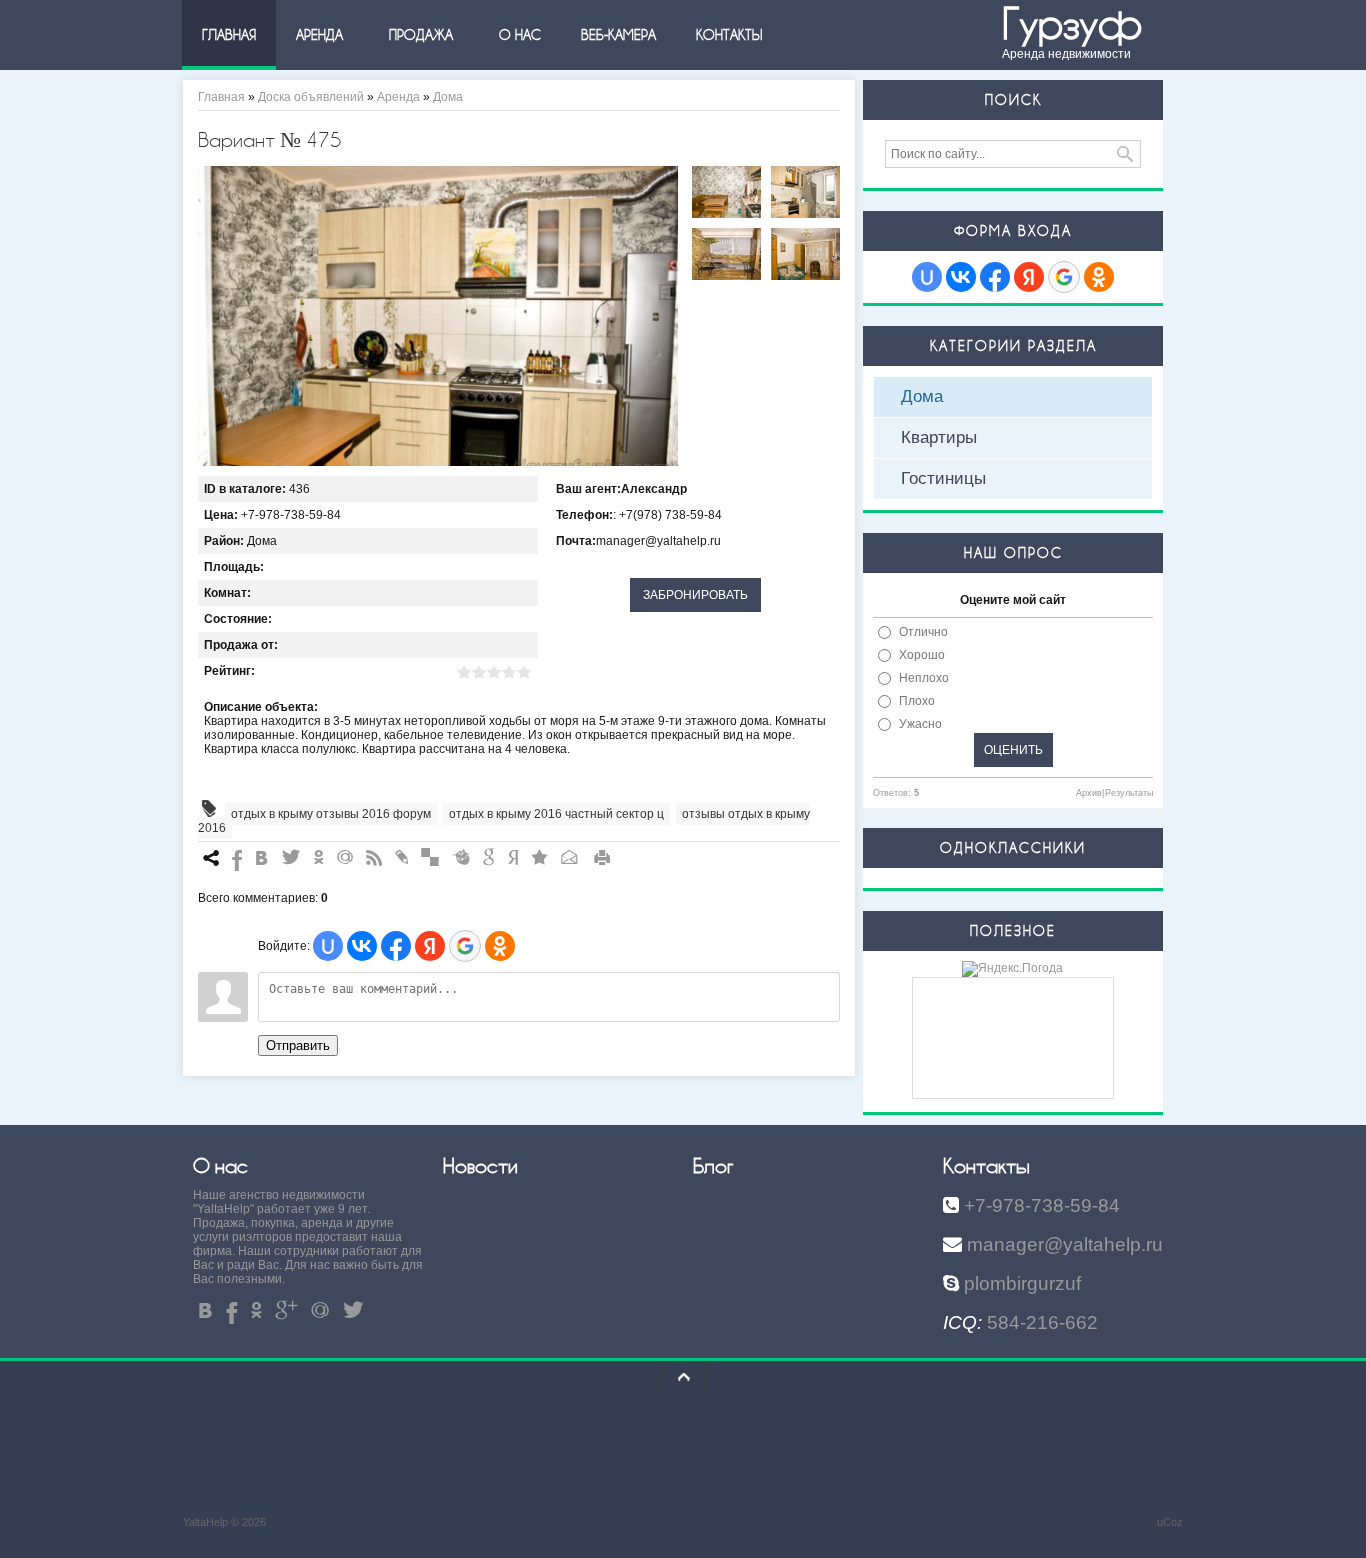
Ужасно (920, 724)
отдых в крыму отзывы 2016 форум (331, 814)
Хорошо (922, 655)
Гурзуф (1072, 24)
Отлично (923, 632)
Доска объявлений (311, 97)
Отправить (298, 1045)
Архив (1089, 793)
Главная (221, 97)
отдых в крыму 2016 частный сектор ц (556, 814)
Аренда (398, 97)
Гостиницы (943, 478)
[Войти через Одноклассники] (500, 946)
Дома (448, 97)
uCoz (1170, 1522)
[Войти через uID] (328, 946)
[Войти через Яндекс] (430, 946)
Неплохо (924, 678)
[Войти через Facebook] (396, 946)
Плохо (917, 701)
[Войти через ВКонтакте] (362, 946)
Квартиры (939, 437)
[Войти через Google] (465, 946)
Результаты (1129, 793)
